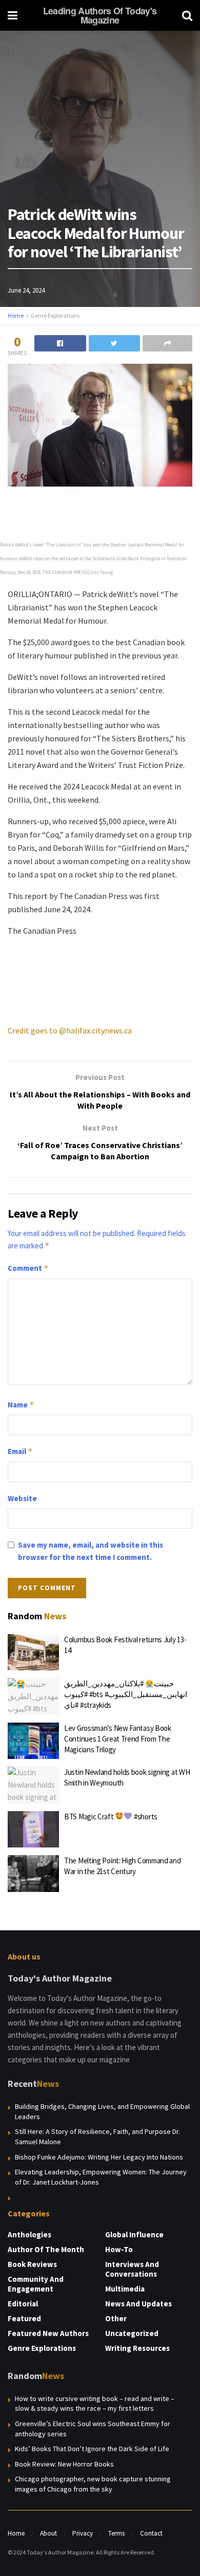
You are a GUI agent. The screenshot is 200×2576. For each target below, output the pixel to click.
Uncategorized (132, 2333)
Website (22, 1498)
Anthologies (29, 2234)
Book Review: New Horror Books (64, 2464)
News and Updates (138, 2304)
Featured (24, 2318)
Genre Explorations (55, 315)
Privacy (83, 2533)
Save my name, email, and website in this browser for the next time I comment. (91, 1551)
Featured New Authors (48, 2333)
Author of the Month (46, 2249)
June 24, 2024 (26, 290)
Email (20, 1451)
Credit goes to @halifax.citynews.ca (70, 1030)
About (48, 2533)
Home (16, 315)
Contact (151, 2533)
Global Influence (134, 2234)
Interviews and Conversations (132, 2269)
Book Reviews (32, 2264)
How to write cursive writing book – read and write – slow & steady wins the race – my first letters (95, 2404)
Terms (116, 2533)
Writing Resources (137, 2348)
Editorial (23, 2304)
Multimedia (125, 2289)
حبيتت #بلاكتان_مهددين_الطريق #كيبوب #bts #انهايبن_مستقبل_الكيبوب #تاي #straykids (126, 1694)
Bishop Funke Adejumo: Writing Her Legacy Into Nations (99, 2157)
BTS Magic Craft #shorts (111, 1817)
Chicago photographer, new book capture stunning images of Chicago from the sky (93, 2484)
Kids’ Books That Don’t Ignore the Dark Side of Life (92, 2449)
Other (116, 2318)
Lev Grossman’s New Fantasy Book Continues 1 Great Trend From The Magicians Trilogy (118, 1739)
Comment (28, 1268)
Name (21, 1405)
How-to (119, 2249)
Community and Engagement (36, 2284)
